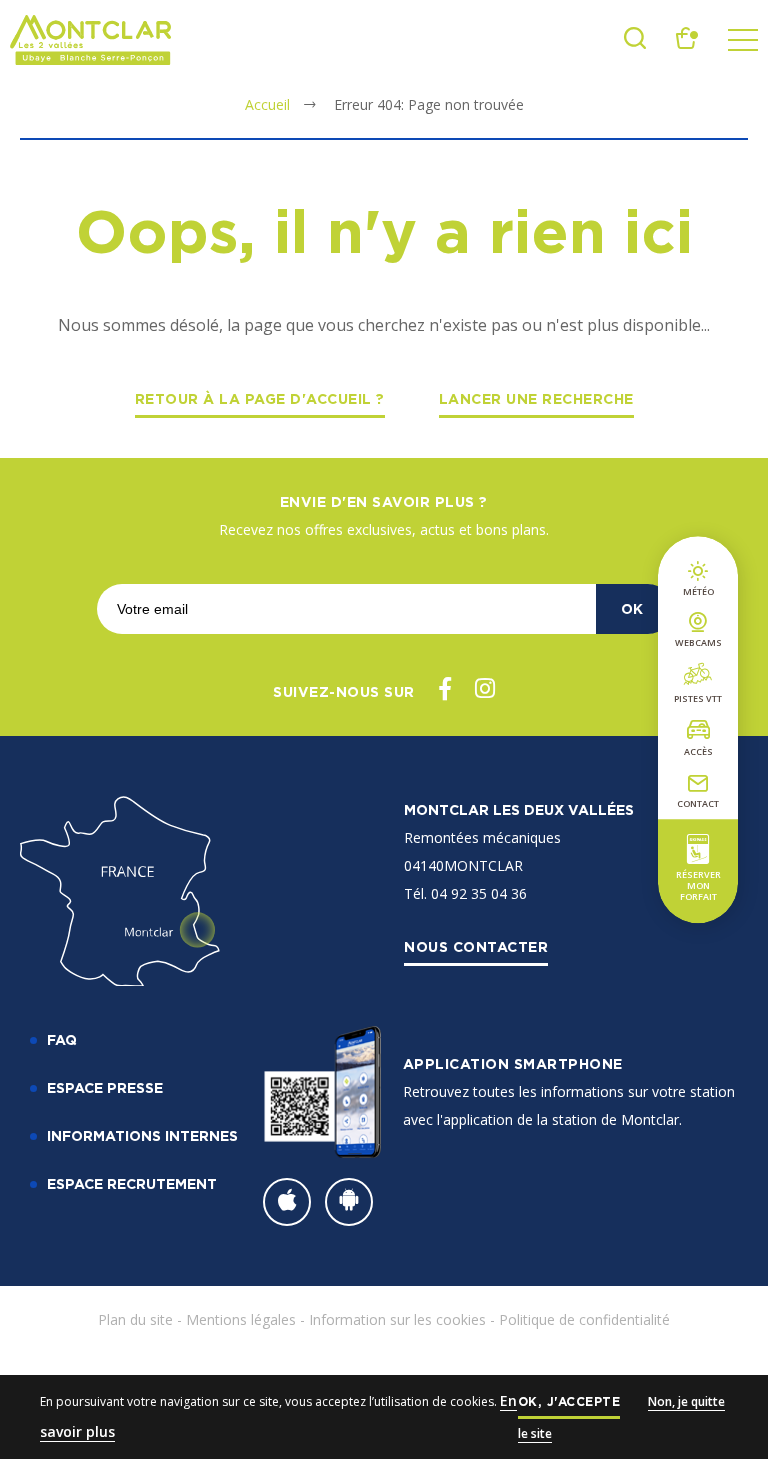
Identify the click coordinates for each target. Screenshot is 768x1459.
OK (632, 608)
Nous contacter (476, 946)
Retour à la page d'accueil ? (260, 398)
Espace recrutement (132, 1183)
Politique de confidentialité (584, 1319)
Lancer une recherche (536, 398)
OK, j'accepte (569, 1401)
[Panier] (687, 43)
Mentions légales (241, 1319)
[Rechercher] (635, 43)
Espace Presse (105, 1087)
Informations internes (142, 1135)
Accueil (267, 104)
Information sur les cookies (397, 1319)
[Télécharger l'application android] (349, 1202)
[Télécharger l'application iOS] (287, 1202)
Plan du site (135, 1319)
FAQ (62, 1039)
